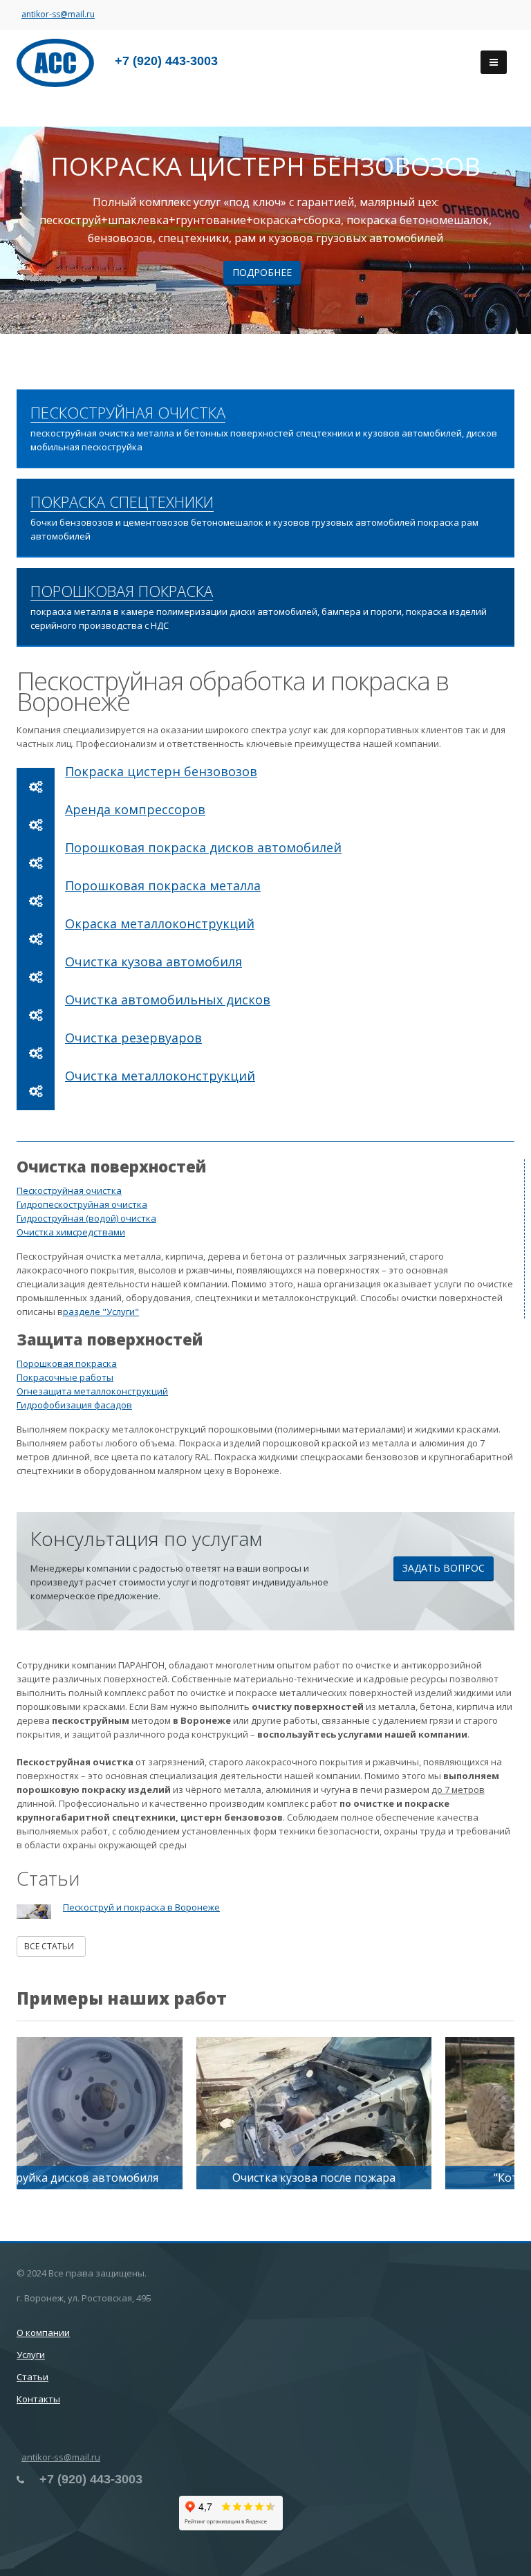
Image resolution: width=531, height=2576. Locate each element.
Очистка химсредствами (71, 1232)
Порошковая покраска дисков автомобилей (203, 847)
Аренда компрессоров (135, 809)
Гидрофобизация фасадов (74, 1405)
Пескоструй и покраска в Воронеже (141, 1907)
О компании (43, 2333)
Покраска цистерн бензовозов (161, 771)
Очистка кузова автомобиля (153, 962)
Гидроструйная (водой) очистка (86, 1218)
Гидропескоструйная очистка (82, 1204)
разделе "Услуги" (101, 1312)
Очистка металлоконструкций (160, 1076)
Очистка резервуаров (133, 1038)
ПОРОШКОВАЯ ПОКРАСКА (122, 591)
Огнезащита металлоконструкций (92, 1391)
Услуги (31, 2355)
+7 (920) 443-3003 (166, 61)
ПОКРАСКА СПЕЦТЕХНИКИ (122, 502)
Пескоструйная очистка (69, 1190)
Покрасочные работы (65, 1377)
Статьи (32, 2377)
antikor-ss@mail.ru (58, 14)
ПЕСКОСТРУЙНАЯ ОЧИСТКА (128, 413)
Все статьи (51, 1946)
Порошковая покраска (67, 1363)
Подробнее (262, 272)
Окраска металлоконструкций (160, 923)
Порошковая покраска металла (163, 885)
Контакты (38, 2399)
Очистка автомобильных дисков (168, 1000)
